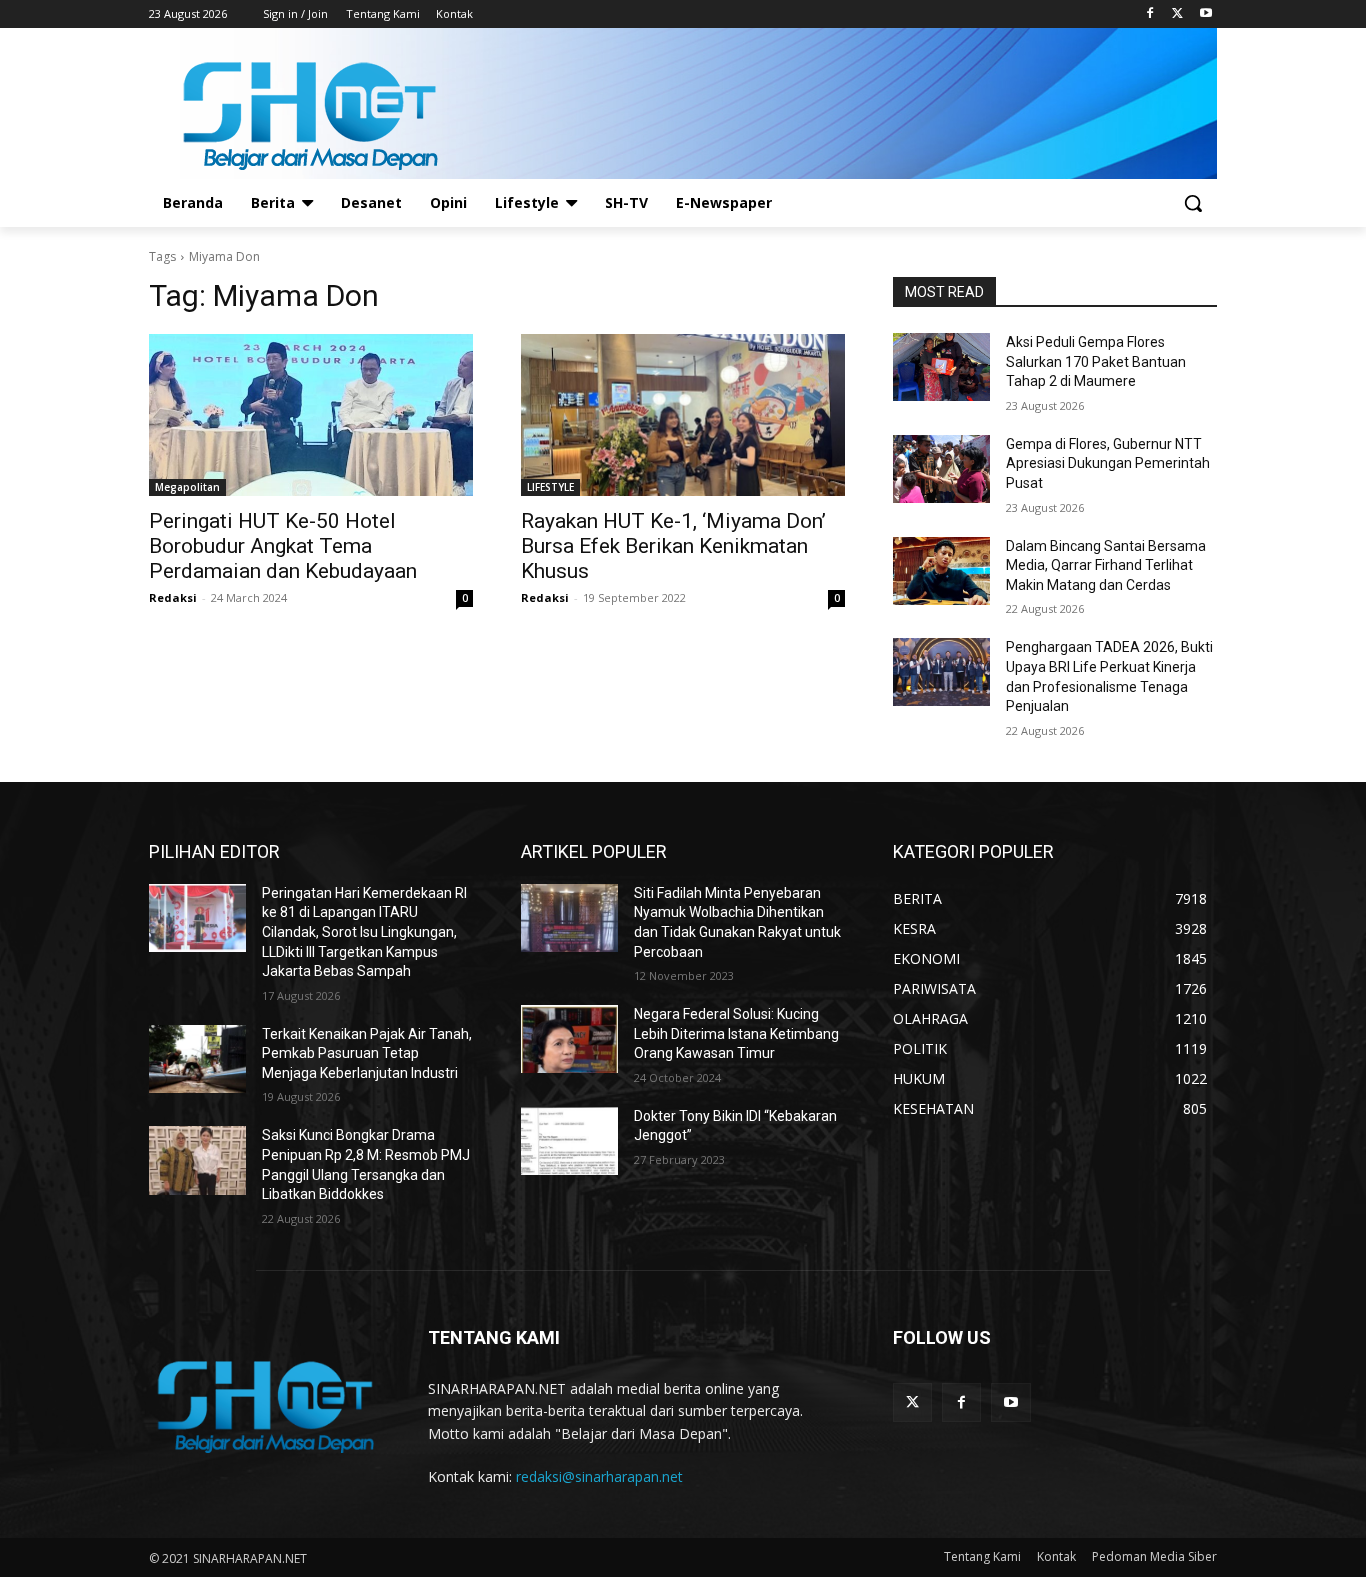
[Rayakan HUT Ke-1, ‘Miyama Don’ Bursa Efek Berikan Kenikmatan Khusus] (683, 415)
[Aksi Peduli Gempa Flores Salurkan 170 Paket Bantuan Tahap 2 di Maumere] (941, 367)
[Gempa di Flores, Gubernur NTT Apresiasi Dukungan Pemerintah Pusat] (941, 469)
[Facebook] (1150, 14)
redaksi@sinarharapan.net (599, 1476)
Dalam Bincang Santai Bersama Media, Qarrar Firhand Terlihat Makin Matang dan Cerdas (1106, 565)
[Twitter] (1177, 14)
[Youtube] (1205, 14)
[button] (1193, 203)
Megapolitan (187, 487)
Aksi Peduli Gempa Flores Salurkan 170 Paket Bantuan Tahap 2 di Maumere (1096, 361)
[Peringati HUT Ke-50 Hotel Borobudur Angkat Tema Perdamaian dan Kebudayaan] (311, 415)
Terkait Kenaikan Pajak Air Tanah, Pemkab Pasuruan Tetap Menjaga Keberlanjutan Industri (367, 1053)
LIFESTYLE (550, 487)
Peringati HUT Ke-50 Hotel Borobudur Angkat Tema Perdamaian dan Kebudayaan (283, 546)
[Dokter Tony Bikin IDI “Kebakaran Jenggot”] (569, 1141)
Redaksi (173, 597)
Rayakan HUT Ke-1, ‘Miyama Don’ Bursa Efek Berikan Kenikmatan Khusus (673, 546)
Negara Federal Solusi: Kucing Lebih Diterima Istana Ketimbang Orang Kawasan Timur (736, 1033)
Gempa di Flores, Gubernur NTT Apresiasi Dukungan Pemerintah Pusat (1108, 463)
